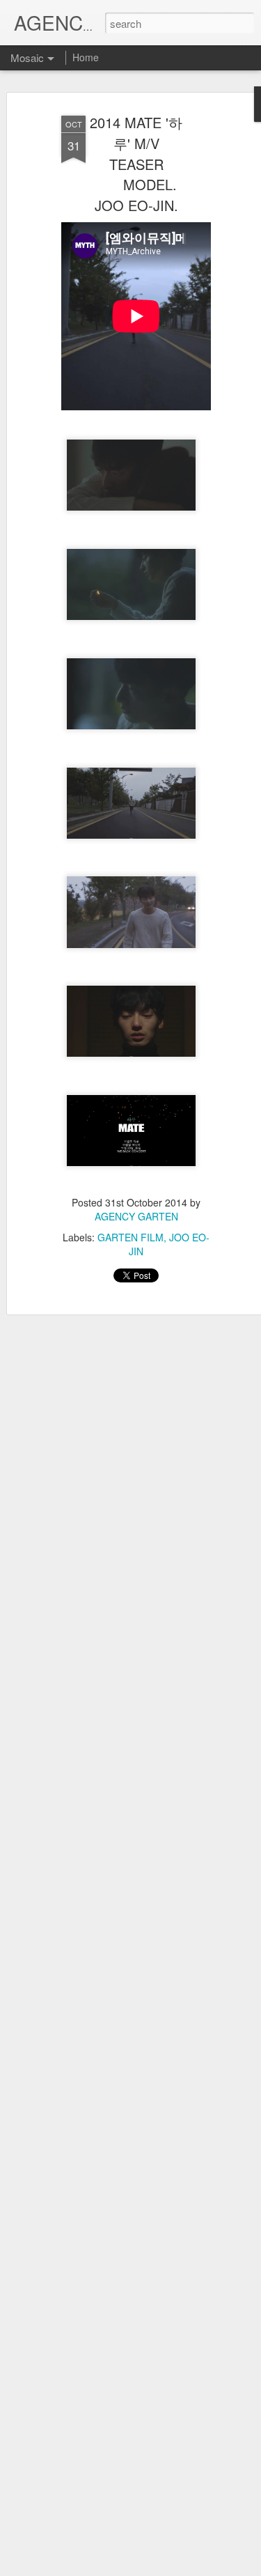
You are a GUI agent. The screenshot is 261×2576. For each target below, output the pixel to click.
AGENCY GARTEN (136, 1216)
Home (86, 57)
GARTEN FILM (130, 1237)
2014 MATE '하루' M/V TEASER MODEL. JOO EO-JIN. (136, 164)
